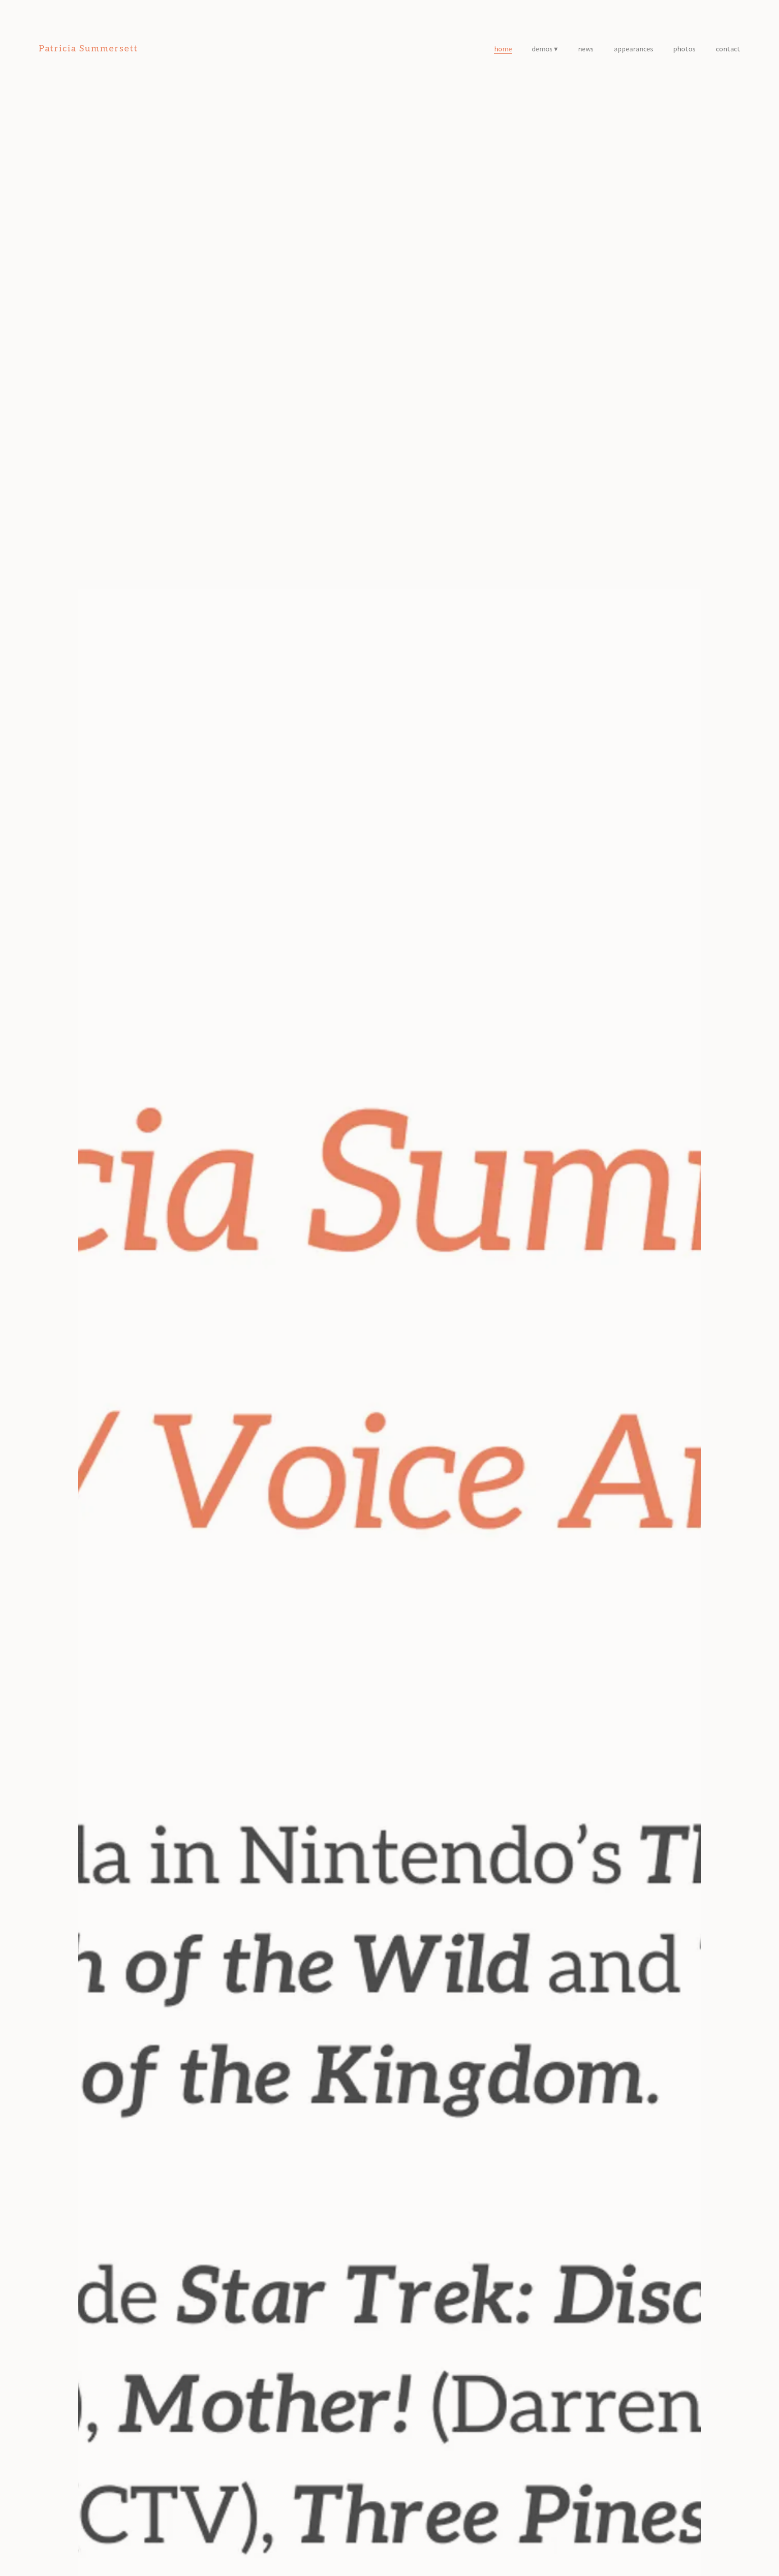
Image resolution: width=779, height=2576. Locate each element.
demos (542, 49)
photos (684, 49)
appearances (634, 49)
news (586, 49)
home (503, 49)
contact (728, 49)
